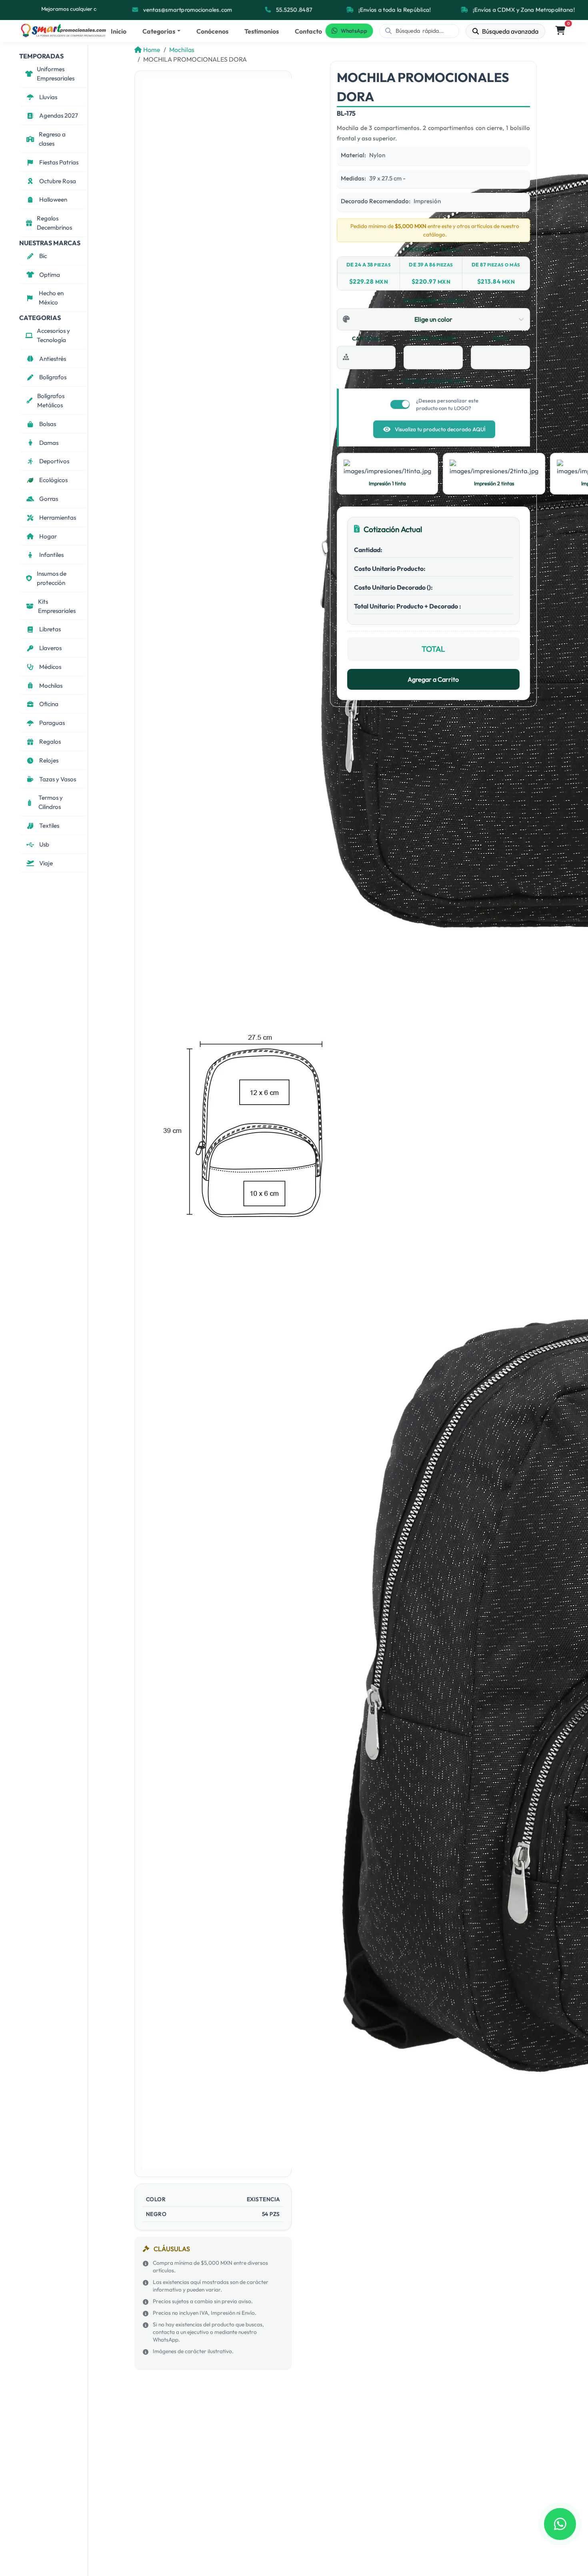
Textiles (49, 826)
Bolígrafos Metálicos (51, 400)
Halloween (53, 199)
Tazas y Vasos (58, 779)
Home (152, 50)
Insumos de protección (52, 578)
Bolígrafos (53, 377)
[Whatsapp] (560, 2524)
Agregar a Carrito (433, 679)
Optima (50, 275)
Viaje (46, 863)
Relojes (49, 760)
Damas (49, 443)
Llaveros (50, 648)
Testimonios (262, 31)
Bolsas (48, 424)
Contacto (308, 31)
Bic (43, 256)
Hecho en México (51, 298)
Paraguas (52, 723)
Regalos (50, 742)
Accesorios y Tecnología (53, 335)
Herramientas (58, 517)
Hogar (48, 536)
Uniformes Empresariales (56, 74)
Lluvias (48, 97)
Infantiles (51, 555)
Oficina (49, 704)
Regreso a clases (52, 139)
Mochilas (51, 686)
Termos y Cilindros (51, 802)
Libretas (50, 629)
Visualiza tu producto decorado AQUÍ (440, 429)
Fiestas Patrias (59, 162)
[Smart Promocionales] (63, 31)
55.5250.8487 (294, 10)
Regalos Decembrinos (54, 223)
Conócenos (212, 31)
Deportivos (54, 461)
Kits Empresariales (57, 606)
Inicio (119, 31)
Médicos (50, 667)
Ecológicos (53, 480)
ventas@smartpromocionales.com (188, 10)
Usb (44, 844)
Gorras (49, 499)
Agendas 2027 (59, 115)
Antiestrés (53, 359)
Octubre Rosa (58, 181)
